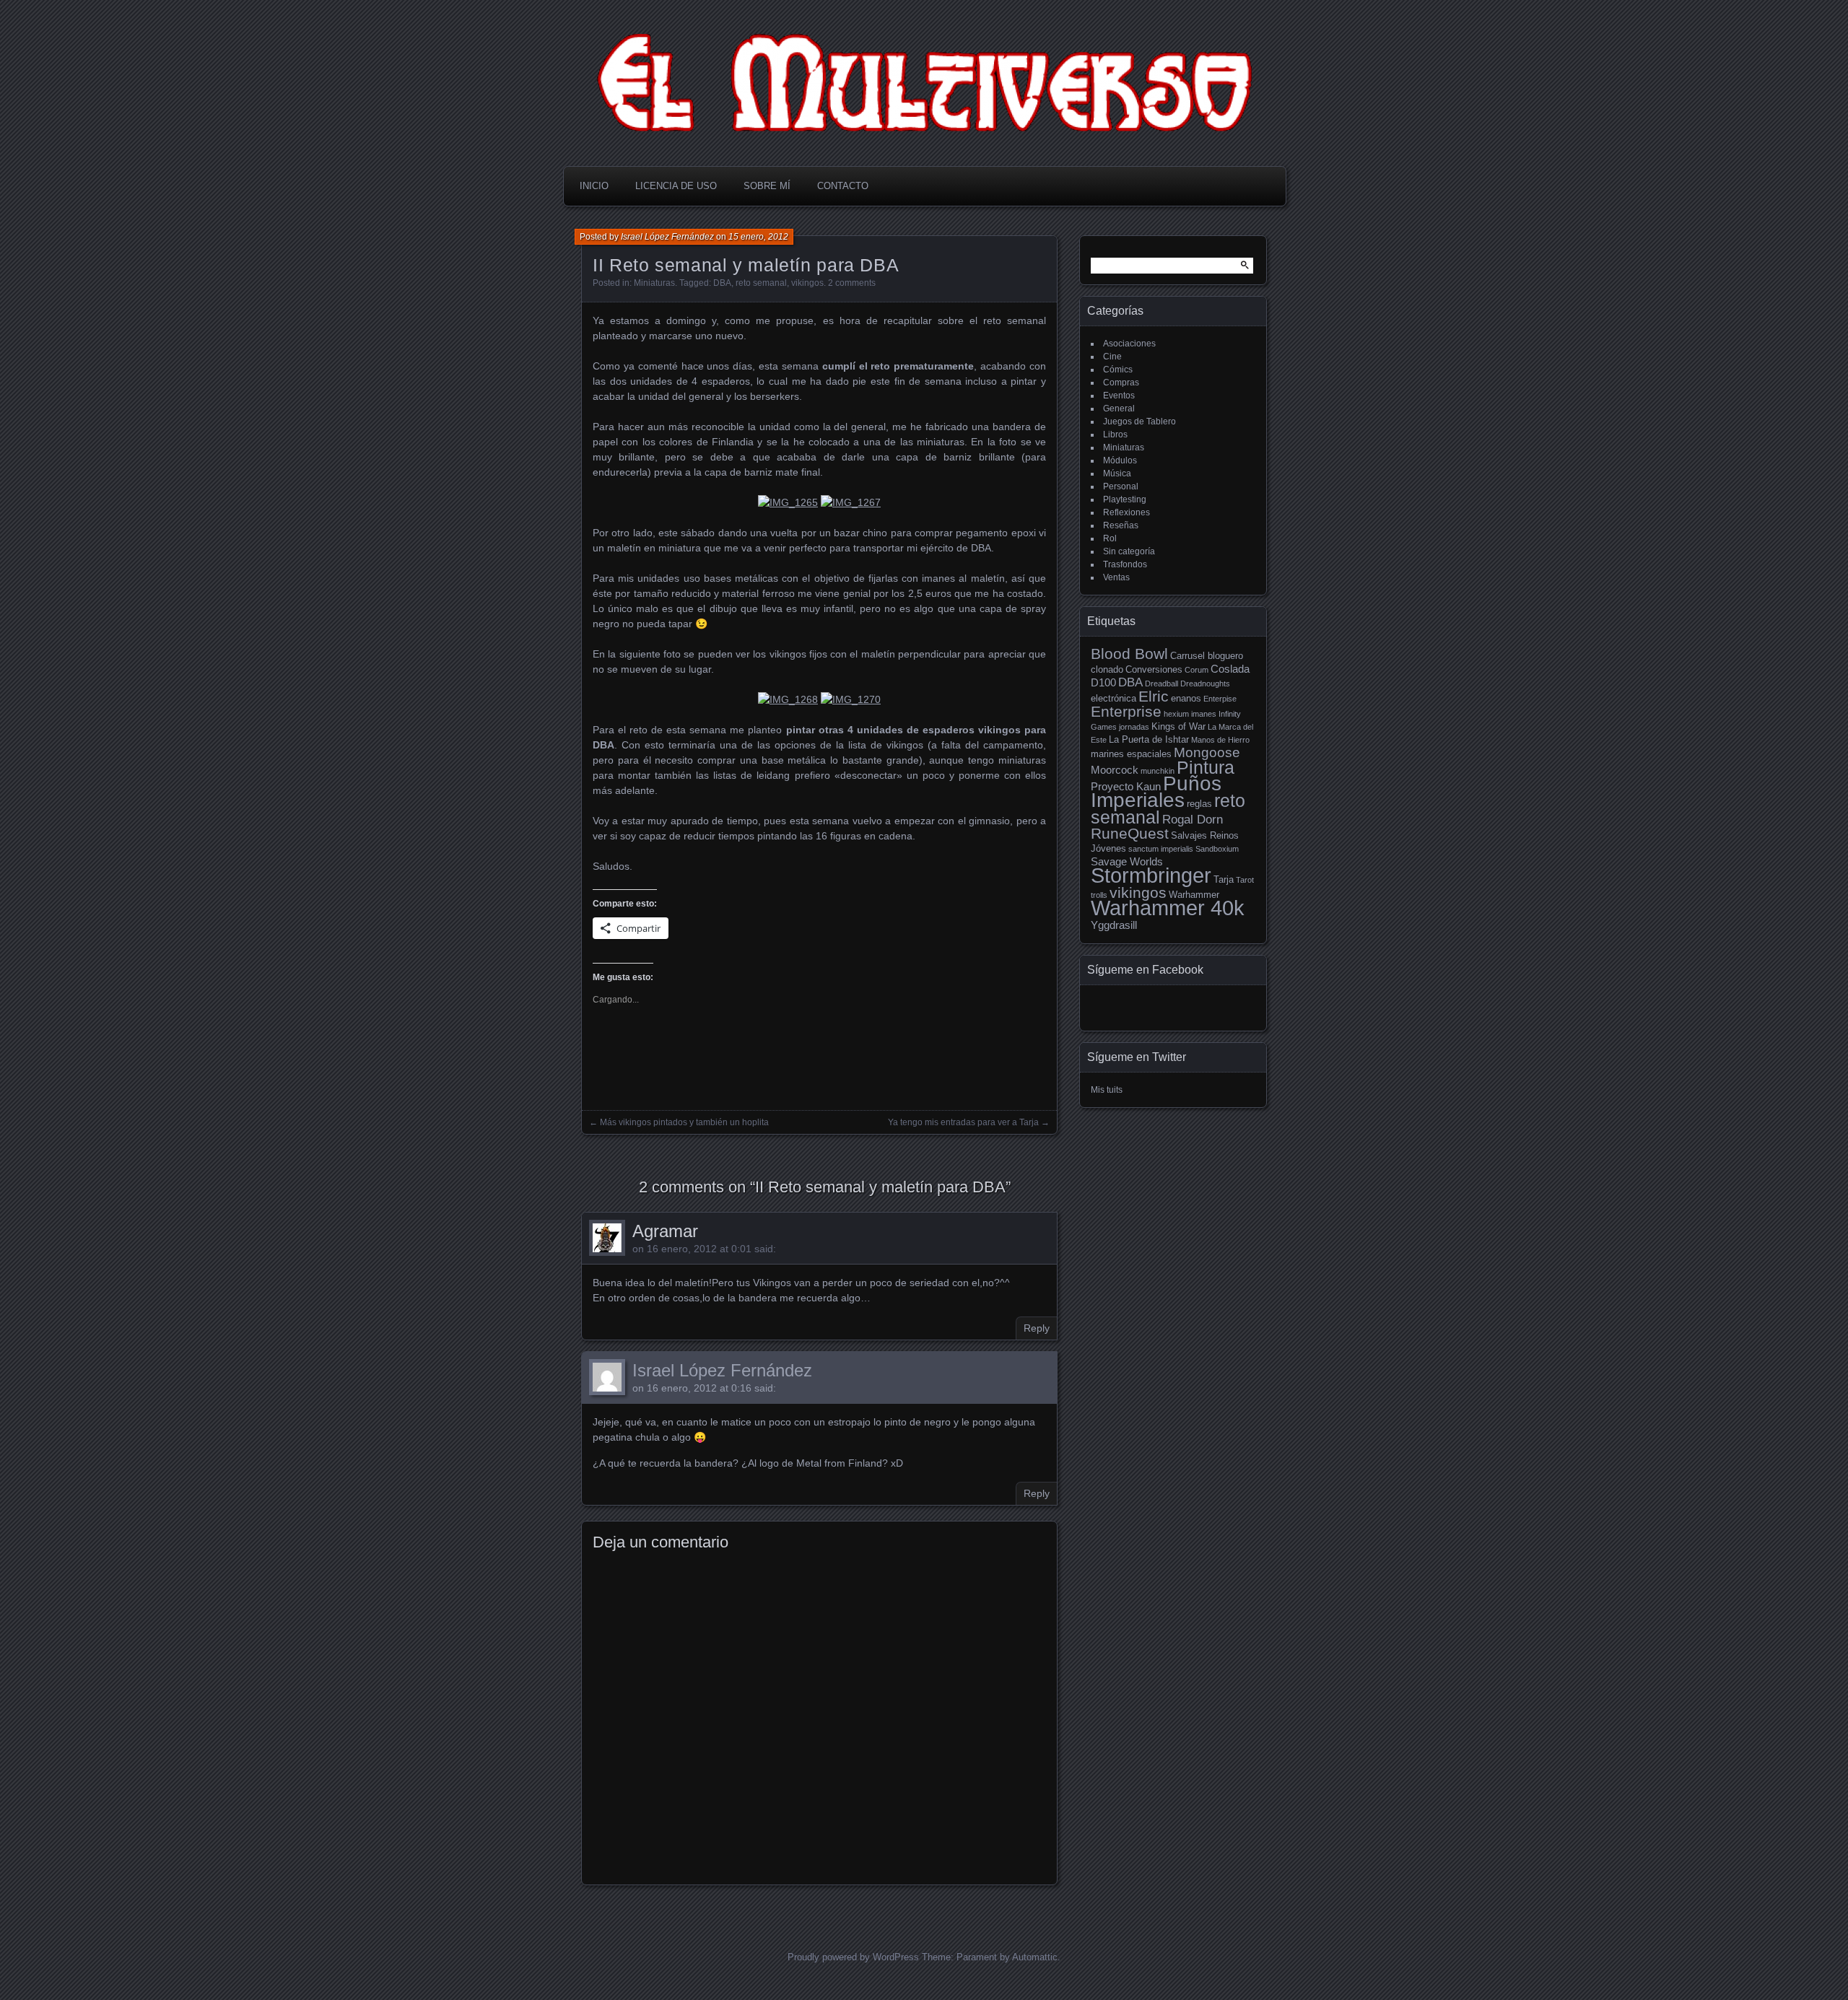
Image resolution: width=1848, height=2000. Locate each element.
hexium (1176, 714)
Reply (1037, 1328)
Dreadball (1161, 684)
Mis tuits (1107, 1090)
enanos (1186, 698)
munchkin (1158, 771)
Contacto (843, 186)
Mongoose (1207, 752)
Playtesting (1125, 499)
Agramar (665, 1231)
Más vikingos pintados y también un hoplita (684, 1122)
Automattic (1035, 1957)
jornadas (1134, 727)
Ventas (1116, 577)
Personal (1121, 486)
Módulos (1120, 460)
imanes (1204, 714)
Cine (1112, 357)
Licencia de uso (676, 186)
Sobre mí (767, 186)
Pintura (1206, 767)
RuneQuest (1130, 834)
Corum (1197, 670)
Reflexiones (1126, 512)
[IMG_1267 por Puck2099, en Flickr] (851, 502)
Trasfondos (1125, 564)
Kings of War (1178, 726)
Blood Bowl (1129, 654)
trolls (1099, 895)
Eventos (1119, 396)
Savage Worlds (1127, 861)
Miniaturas (654, 283)
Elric (1154, 696)
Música (1117, 473)
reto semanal (761, 283)
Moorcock (1115, 770)
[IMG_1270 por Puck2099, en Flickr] (851, 699)
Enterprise (1126, 711)
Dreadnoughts (1205, 684)
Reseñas (1121, 525)
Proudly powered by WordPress (853, 1957)
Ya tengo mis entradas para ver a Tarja (963, 1122)
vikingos (807, 283)
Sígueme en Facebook (1145, 970)
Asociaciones (1129, 344)
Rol (1110, 538)
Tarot (1245, 880)
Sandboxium (1217, 849)
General (1119, 409)
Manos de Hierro (1220, 740)
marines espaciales (1131, 754)
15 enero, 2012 (758, 237)
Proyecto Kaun (1126, 786)
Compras (1121, 383)
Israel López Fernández (667, 237)
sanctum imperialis (1161, 849)
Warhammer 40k (1168, 908)
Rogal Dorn (1193, 820)
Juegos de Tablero (1139, 422)
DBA (722, 283)
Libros (1115, 435)
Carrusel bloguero (1207, 656)
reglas (1199, 804)
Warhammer (1194, 895)
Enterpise (1220, 699)
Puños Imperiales (1156, 792)
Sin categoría (1129, 551)
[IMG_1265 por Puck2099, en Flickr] (788, 502)
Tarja (1224, 879)
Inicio (594, 186)
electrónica (1113, 698)
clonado (1107, 669)
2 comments (852, 283)
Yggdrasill (1114, 925)
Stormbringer (1151, 875)
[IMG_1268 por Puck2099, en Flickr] (788, 699)
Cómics (1118, 370)
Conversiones (1154, 669)
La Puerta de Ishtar (1149, 739)
